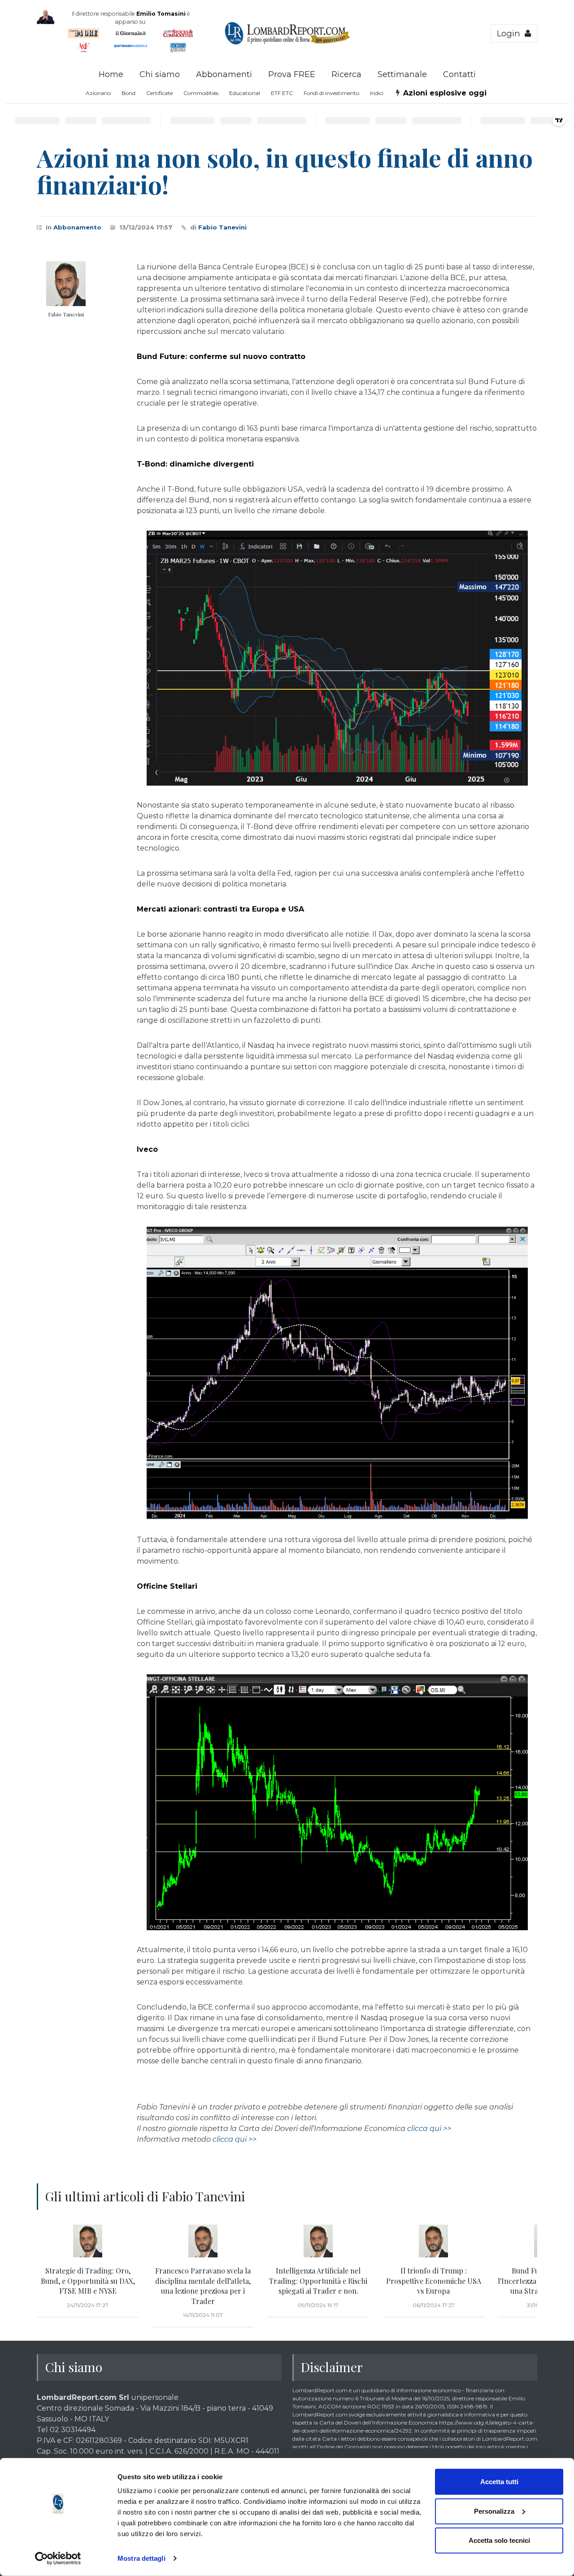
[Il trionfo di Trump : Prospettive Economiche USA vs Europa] (433, 2241)
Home (111, 74)
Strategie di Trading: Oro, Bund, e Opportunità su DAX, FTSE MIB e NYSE (88, 2281)
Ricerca (346, 74)
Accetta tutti (499, 2482)
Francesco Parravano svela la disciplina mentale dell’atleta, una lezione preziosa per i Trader (203, 2286)
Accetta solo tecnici (499, 2540)
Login (511, 33)
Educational (245, 93)
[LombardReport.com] (287, 43)
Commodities (201, 93)
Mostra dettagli (141, 2558)
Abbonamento (77, 227)
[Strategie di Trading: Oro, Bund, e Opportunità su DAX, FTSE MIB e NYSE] (88, 2241)
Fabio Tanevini (222, 227)
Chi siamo (160, 74)
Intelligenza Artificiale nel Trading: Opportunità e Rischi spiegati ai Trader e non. (318, 2281)
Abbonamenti (224, 74)
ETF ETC (282, 93)
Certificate (159, 93)
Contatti (459, 74)
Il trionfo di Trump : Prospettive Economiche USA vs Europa (434, 2281)
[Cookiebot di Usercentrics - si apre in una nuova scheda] (58, 2559)
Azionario (98, 93)
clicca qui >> (429, 2129)
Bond (128, 93)
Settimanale (402, 74)
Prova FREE (292, 74)
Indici (377, 93)
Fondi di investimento (331, 93)
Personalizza (494, 2511)
